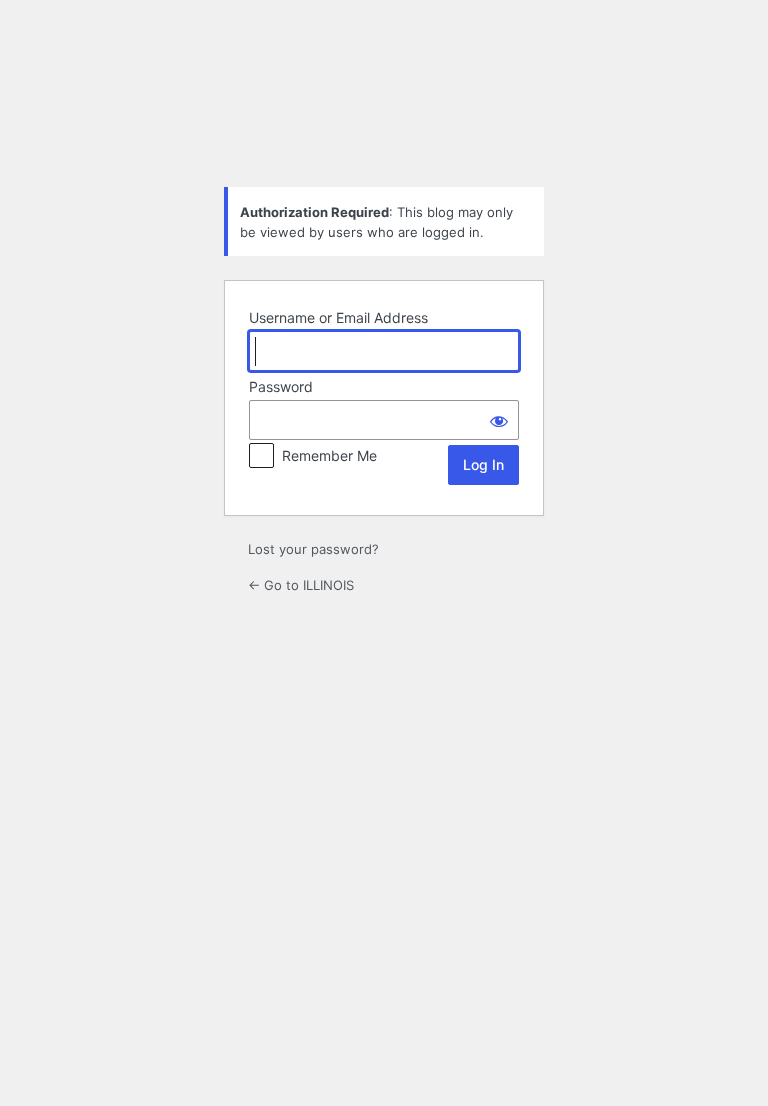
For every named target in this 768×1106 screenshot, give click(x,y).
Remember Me (329, 455)
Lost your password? (313, 549)
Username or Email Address (338, 317)
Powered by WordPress (384, 121)
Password (281, 386)
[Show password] (499, 420)
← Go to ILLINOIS (301, 585)
